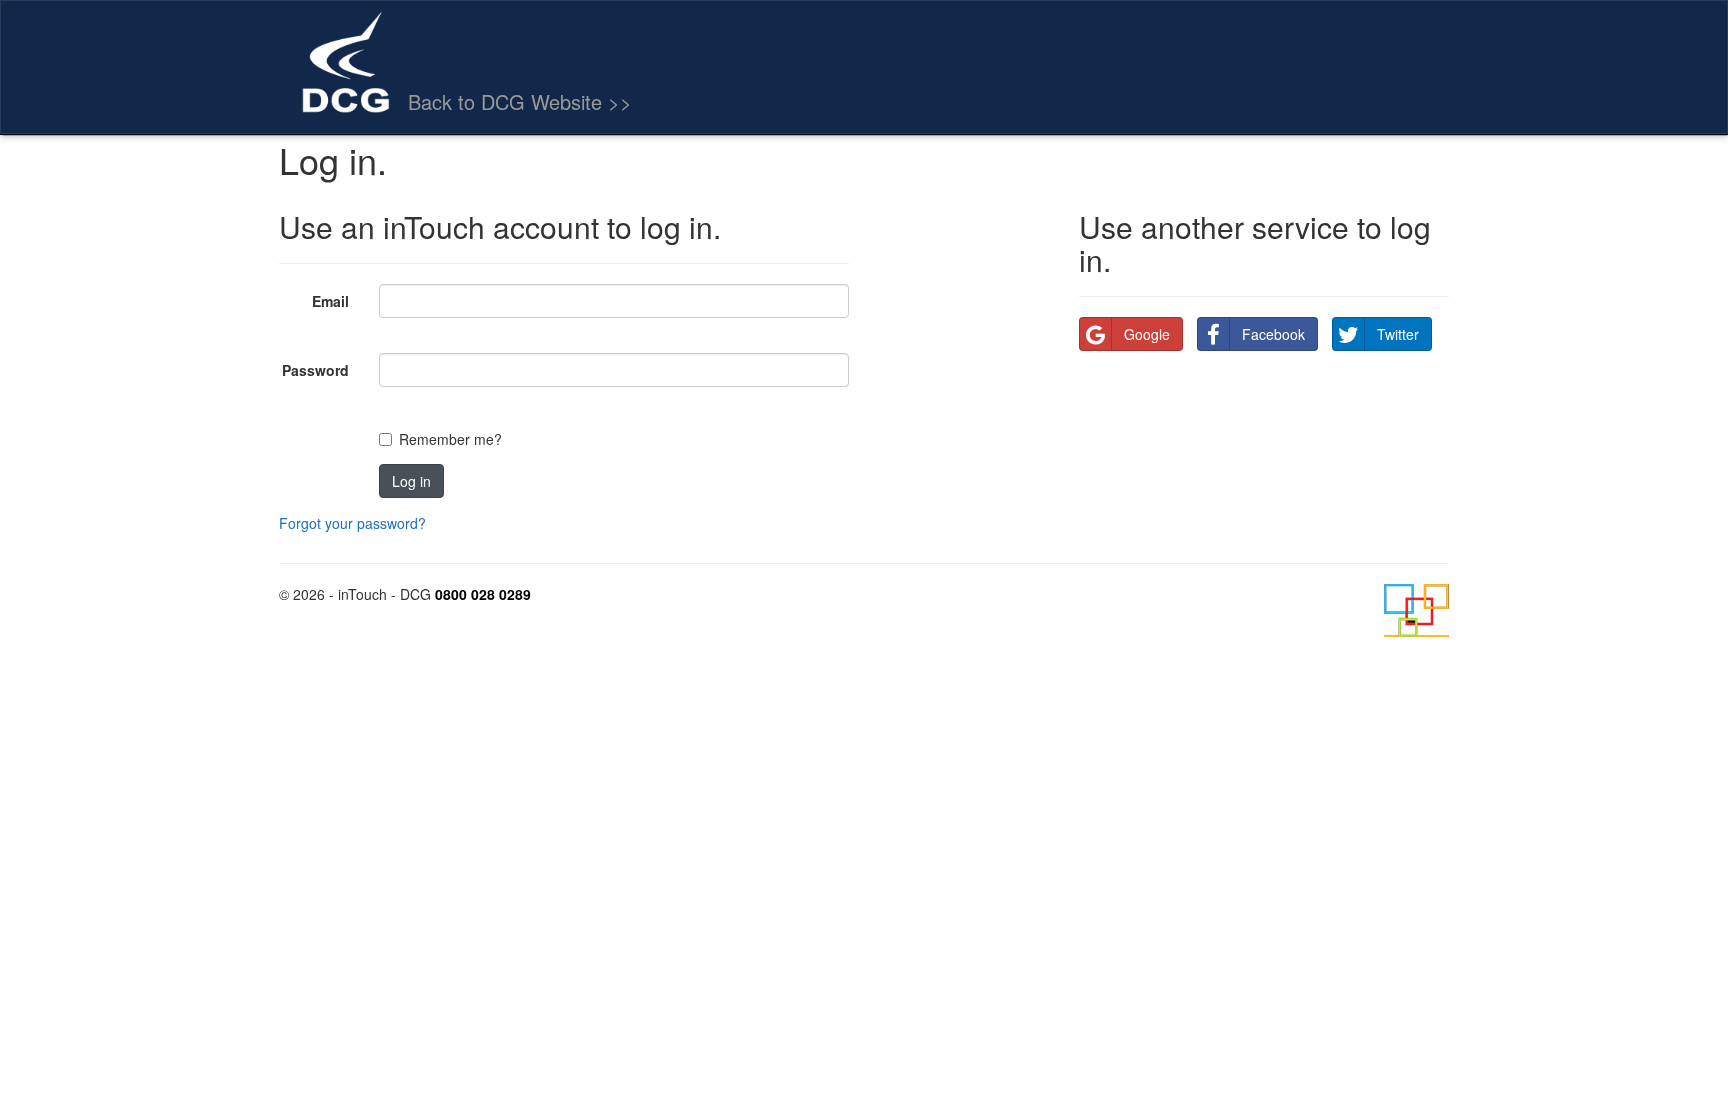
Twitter (1398, 334)
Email (330, 301)
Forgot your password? (352, 523)
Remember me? (450, 439)
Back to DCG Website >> (520, 101)
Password (315, 370)
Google (1147, 334)
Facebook (1273, 334)
